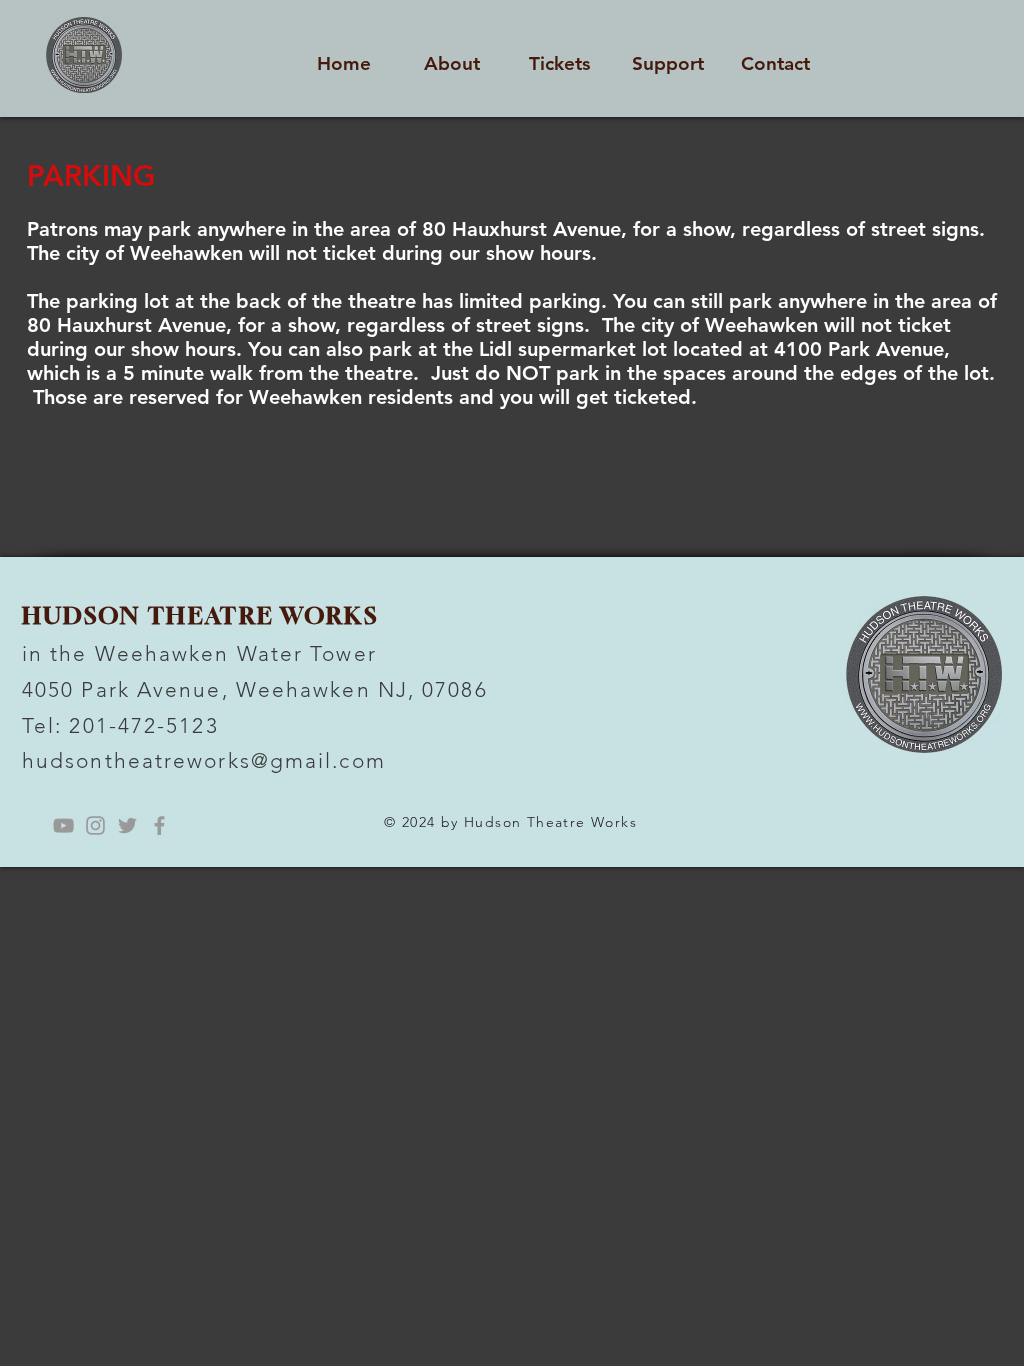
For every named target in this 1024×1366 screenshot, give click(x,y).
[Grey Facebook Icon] (159, 825)
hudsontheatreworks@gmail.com (204, 760)
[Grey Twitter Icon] (127, 825)
